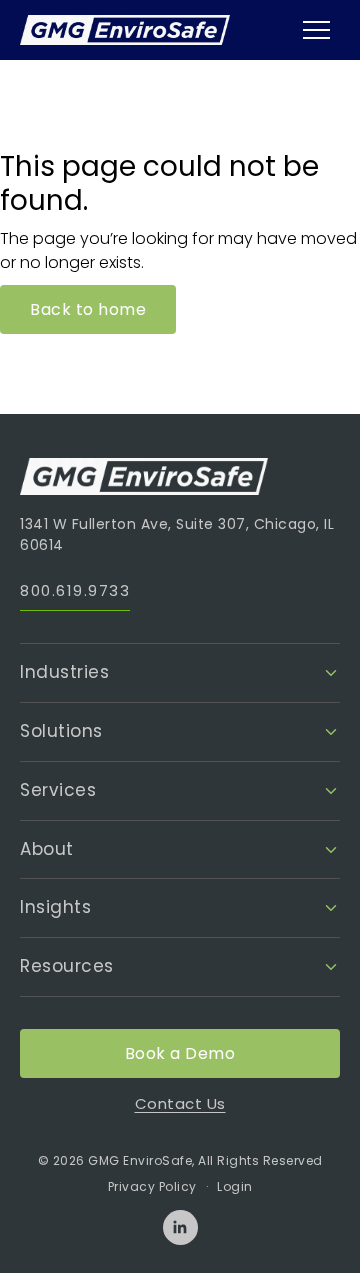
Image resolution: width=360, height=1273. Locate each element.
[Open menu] (316, 30)
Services (58, 790)
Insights (55, 907)
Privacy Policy (152, 1186)
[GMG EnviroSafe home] (125, 30)
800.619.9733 (75, 590)
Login (235, 1186)
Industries (64, 672)
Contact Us (180, 1103)
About (47, 849)
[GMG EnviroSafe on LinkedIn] (180, 1227)
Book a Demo (180, 1053)
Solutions (61, 731)
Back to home (88, 309)
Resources (67, 966)
